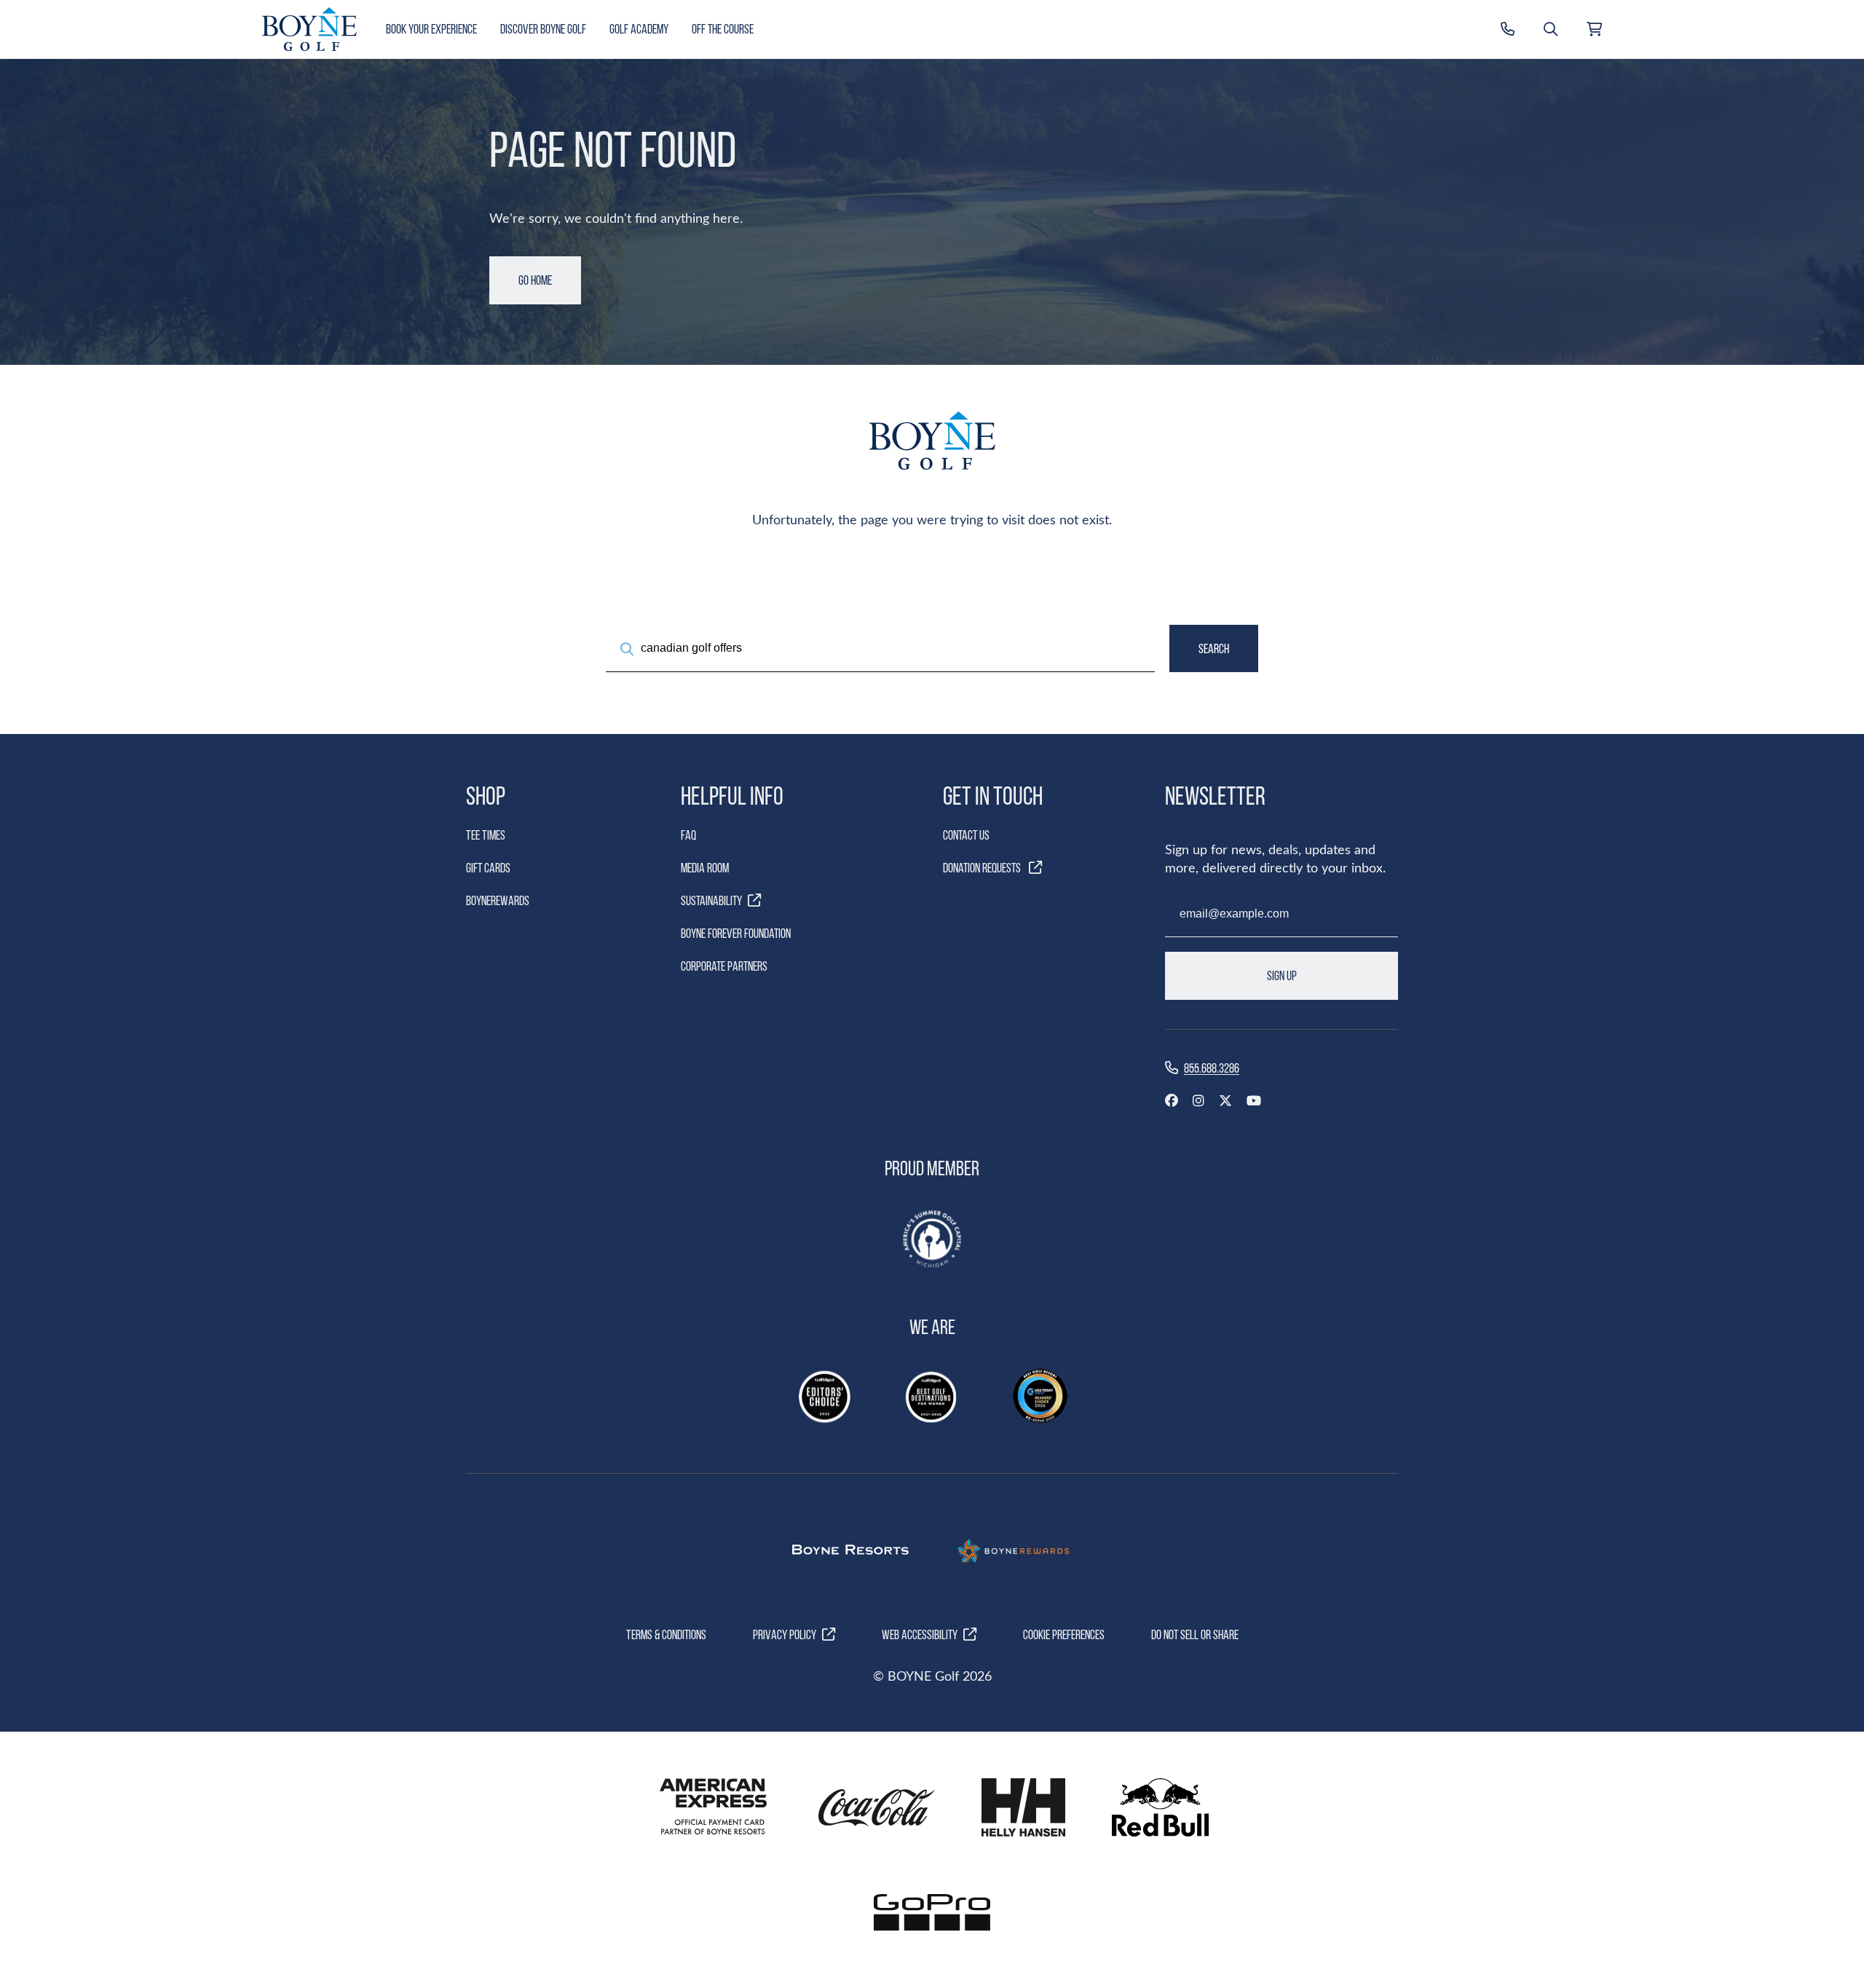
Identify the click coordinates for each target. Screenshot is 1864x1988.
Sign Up (1282, 975)
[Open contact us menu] (1508, 29)
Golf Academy (639, 29)
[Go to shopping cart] (1594, 29)
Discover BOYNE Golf (543, 29)
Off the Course (723, 29)
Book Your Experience (431, 29)
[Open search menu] (1551, 29)
